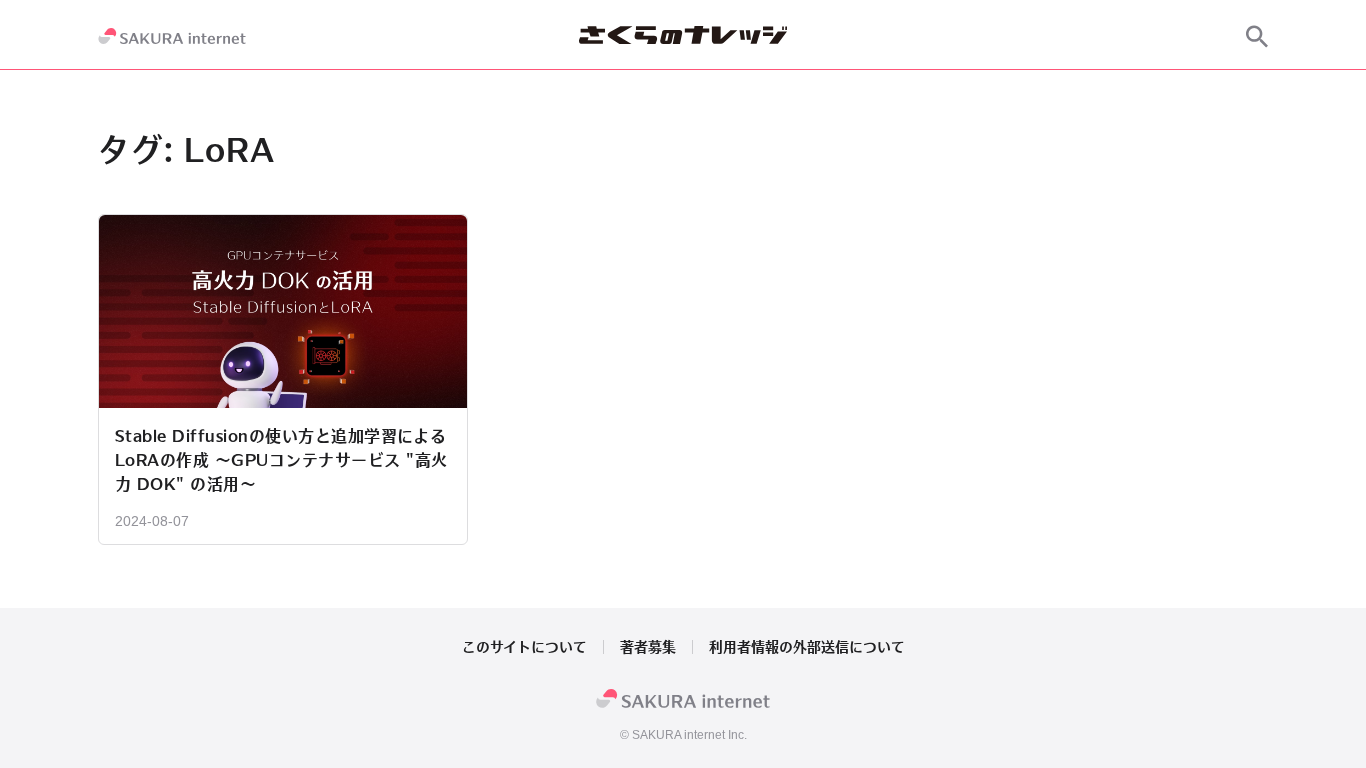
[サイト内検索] (1257, 36)
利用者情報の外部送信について (807, 647)
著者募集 (648, 647)
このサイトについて (524, 647)
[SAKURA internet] (172, 36)
